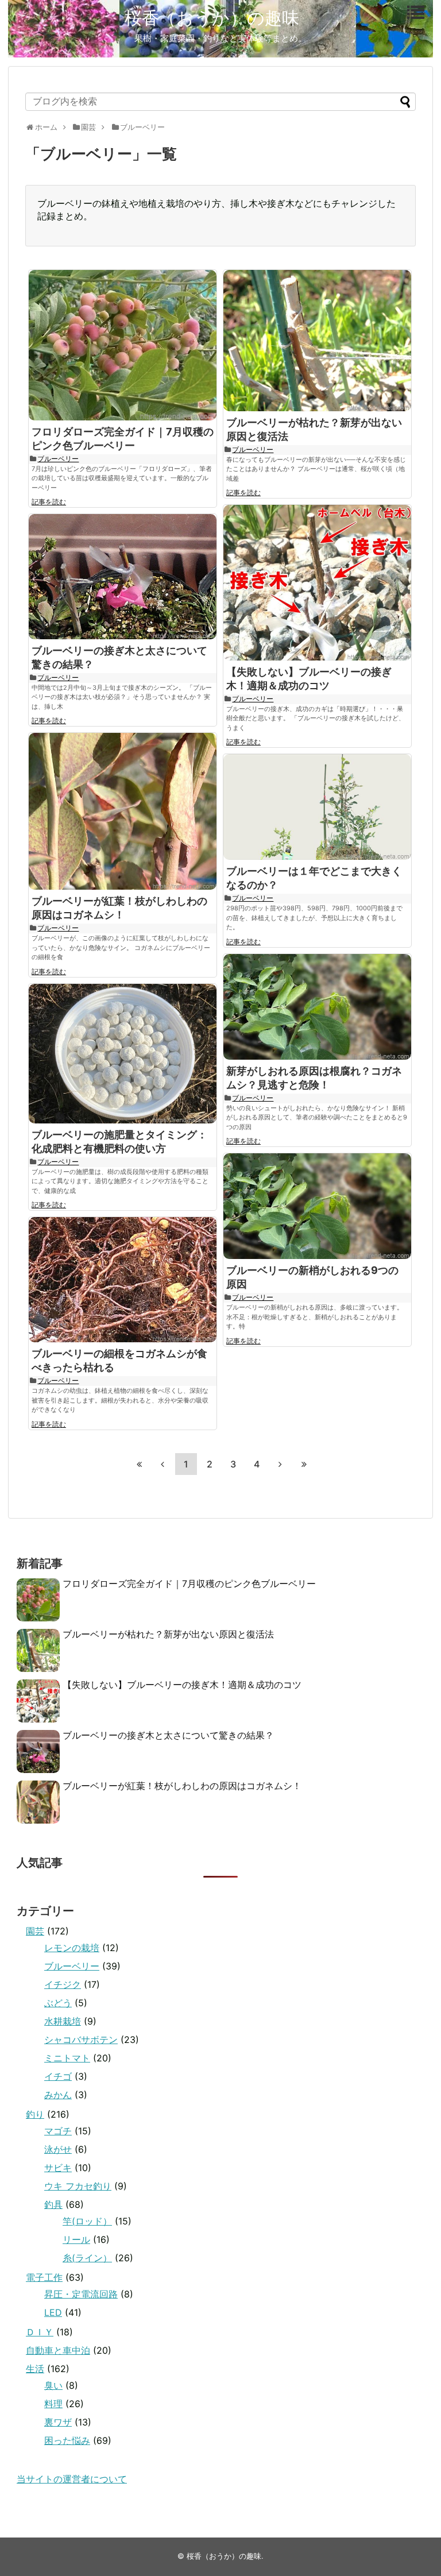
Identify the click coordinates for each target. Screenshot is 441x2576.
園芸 (35, 1931)
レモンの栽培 (72, 1948)
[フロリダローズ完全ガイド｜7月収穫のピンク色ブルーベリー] (123, 345)
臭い (53, 2385)
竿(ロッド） (87, 2221)
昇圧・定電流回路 (81, 2294)
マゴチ (58, 2131)
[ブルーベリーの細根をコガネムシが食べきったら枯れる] (123, 1280)
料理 (53, 2404)
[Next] (280, 1464)
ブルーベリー (58, 459)
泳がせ (58, 2149)
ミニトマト (67, 2058)
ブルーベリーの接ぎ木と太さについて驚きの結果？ (168, 1735)
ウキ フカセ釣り (78, 2186)
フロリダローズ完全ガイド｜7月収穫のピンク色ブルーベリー (189, 1584)
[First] (139, 1464)
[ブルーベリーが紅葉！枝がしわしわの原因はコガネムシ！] (123, 811)
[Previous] (163, 1464)
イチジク (63, 1984)
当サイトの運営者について (72, 2479)
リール (76, 2239)
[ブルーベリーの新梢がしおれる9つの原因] (317, 1206)
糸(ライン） (87, 2258)
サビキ (58, 2168)
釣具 (53, 2204)
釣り (35, 2114)
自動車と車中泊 (58, 2350)
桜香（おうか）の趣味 (212, 18)
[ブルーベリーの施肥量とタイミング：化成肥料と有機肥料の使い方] (123, 1054)
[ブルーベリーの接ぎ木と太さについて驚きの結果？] (123, 577)
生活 (35, 2369)
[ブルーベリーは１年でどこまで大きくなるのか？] (317, 807)
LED (53, 2312)
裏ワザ (58, 2422)
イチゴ (58, 2076)
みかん (58, 2095)
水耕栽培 (63, 2021)
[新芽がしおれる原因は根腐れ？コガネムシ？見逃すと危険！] (317, 1007)
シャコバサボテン (81, 2040)
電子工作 (44, 2277)
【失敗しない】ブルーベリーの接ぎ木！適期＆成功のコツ (182, 1685)
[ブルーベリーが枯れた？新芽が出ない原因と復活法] (317, 341)
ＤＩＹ (40, 2332)
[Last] (304, 1464)
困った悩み (67, 2440)
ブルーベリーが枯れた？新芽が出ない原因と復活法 (168, 1634)
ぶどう (58, 2003)
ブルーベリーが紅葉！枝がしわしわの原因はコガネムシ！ (182, 1786)
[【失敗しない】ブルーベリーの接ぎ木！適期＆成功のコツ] (317, 582)
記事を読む (49, 502)
